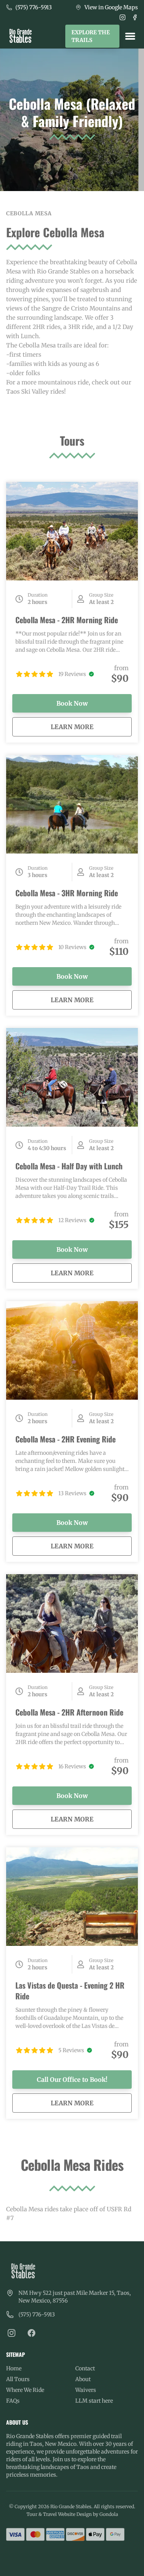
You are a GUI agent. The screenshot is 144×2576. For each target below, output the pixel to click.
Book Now (72, 703)
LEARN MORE (91, 727)
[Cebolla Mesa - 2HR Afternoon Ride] (72, 1623)
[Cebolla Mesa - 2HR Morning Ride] (72, 531)
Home (14, 2368)
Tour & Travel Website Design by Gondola (72, 2514)
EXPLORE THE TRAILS (91, 36)
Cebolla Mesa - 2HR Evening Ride (65, 1439)
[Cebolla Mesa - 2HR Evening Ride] (72, 1350)
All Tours (18, 2379)
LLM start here (94, 2401)
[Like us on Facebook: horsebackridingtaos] (31, 2333)
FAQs (13, 2401)
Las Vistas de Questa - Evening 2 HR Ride (70, 1991)
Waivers (86, 2390)
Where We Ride (25, 2390)
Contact (85, 2368)
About (83, 2379)
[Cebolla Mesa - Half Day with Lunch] (72, 1077)
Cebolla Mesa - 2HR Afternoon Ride (69, 1712)
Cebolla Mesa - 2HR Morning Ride (67, 620)
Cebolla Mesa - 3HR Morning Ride (67, 893)
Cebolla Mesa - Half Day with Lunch (69, 1166)
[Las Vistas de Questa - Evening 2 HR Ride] (72, 1897)
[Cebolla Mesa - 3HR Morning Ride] (72, 804)
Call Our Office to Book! (72, 2080)
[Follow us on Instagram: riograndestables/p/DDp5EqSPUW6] (12, 2333)
